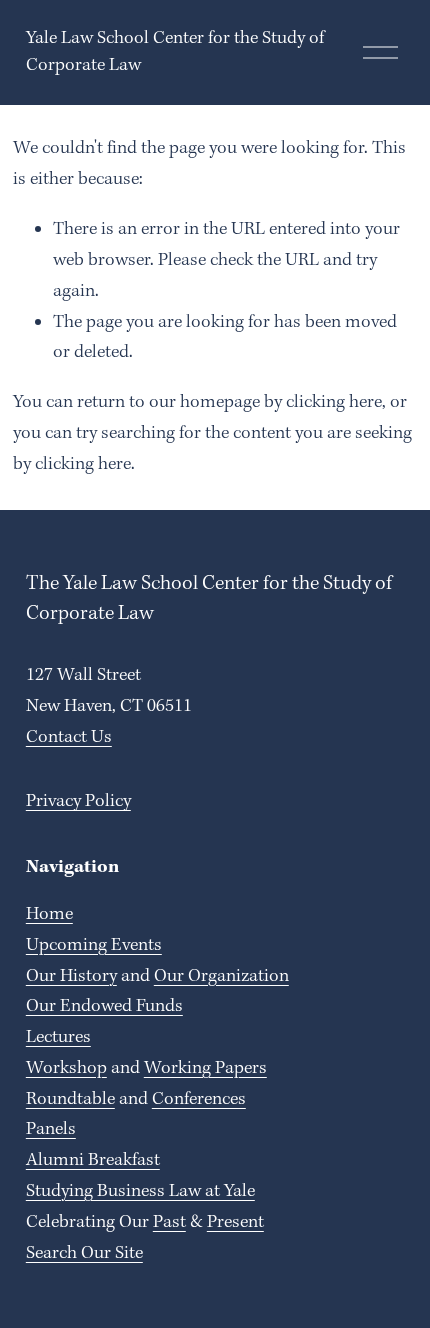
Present (235, 1222)
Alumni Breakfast (93, 1160)
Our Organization (221, 976)
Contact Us (69, 737)
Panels (51, 1129)
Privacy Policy (78, 801)
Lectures (58, 1037)
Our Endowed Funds (104, 1006)
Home (49, 914)
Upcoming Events (94, 945)
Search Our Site (84, 1253)
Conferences (199, 1099)
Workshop (66, 1068)
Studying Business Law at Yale (140, 1191)
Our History (71, 976)
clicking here (334, 402)
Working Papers (205, 1068)
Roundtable (70, 1099)
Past (169, 1222)
